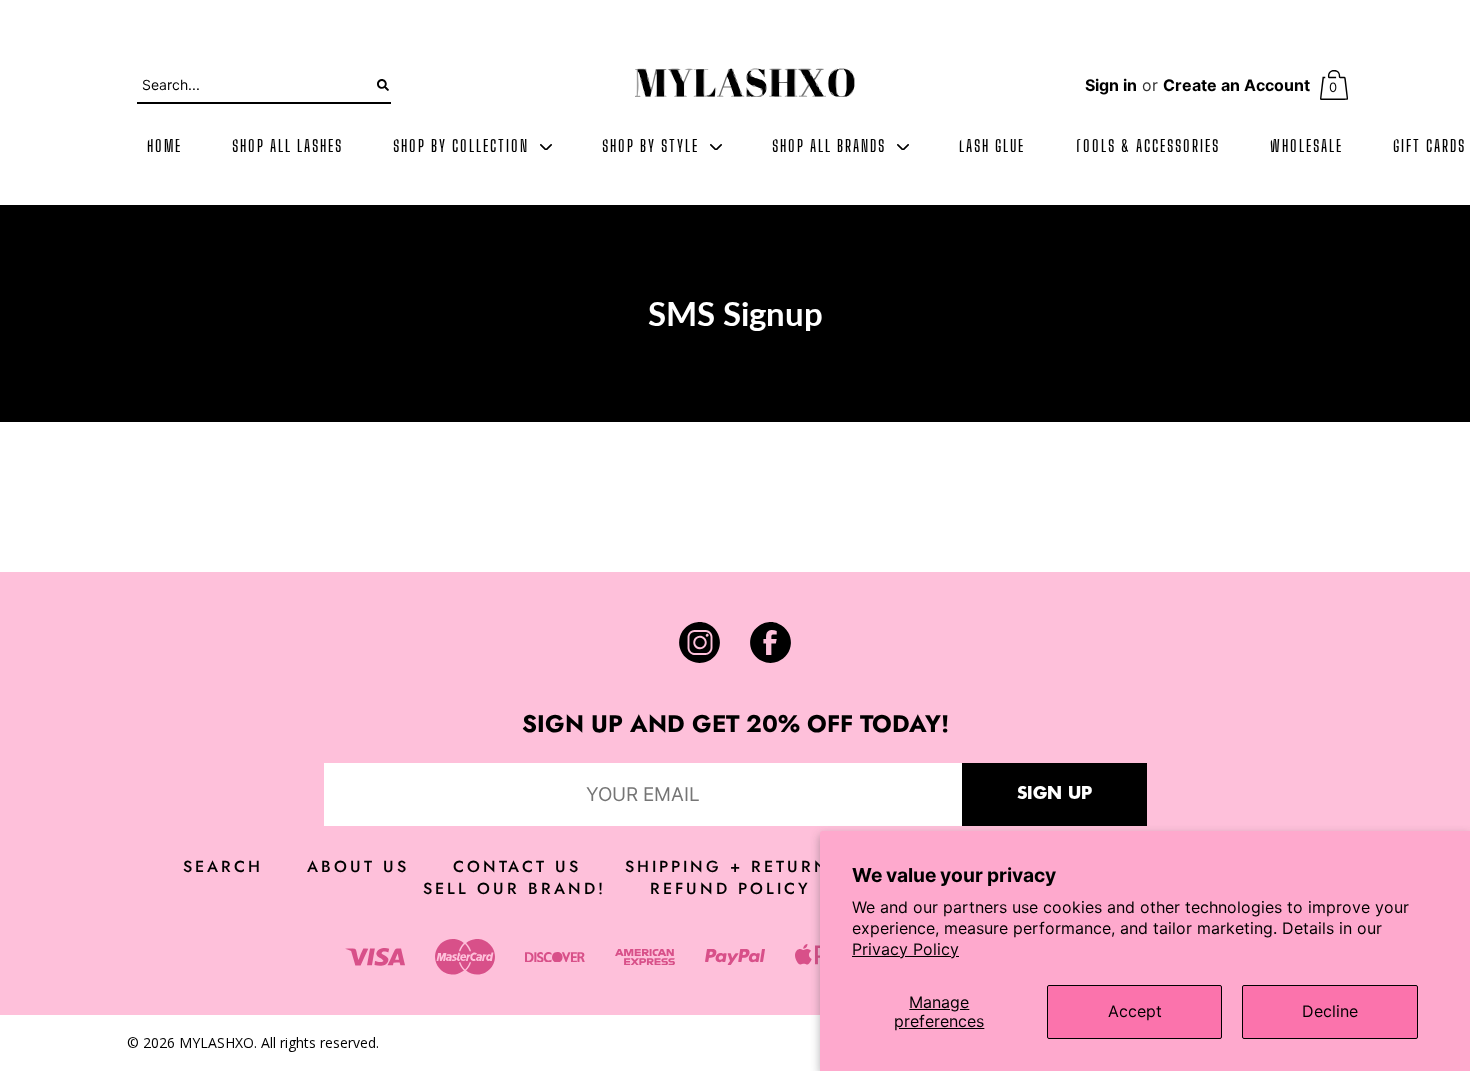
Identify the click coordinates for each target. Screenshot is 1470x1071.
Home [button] (164, 147)
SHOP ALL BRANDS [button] (831, 147)
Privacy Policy (905, 949)
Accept (1135, 1011)
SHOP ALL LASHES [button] (287, 147)
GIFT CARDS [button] (1429, 147)
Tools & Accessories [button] (1147, 147)
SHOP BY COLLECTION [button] (463, 147)
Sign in (1111, 85)
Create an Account (1236, 85)
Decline (1330, 1011)
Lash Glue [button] (992, 147)
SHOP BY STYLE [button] (653, 147)
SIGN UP (1054, 794)
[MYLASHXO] (745, 85)
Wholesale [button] (1306, 147)
